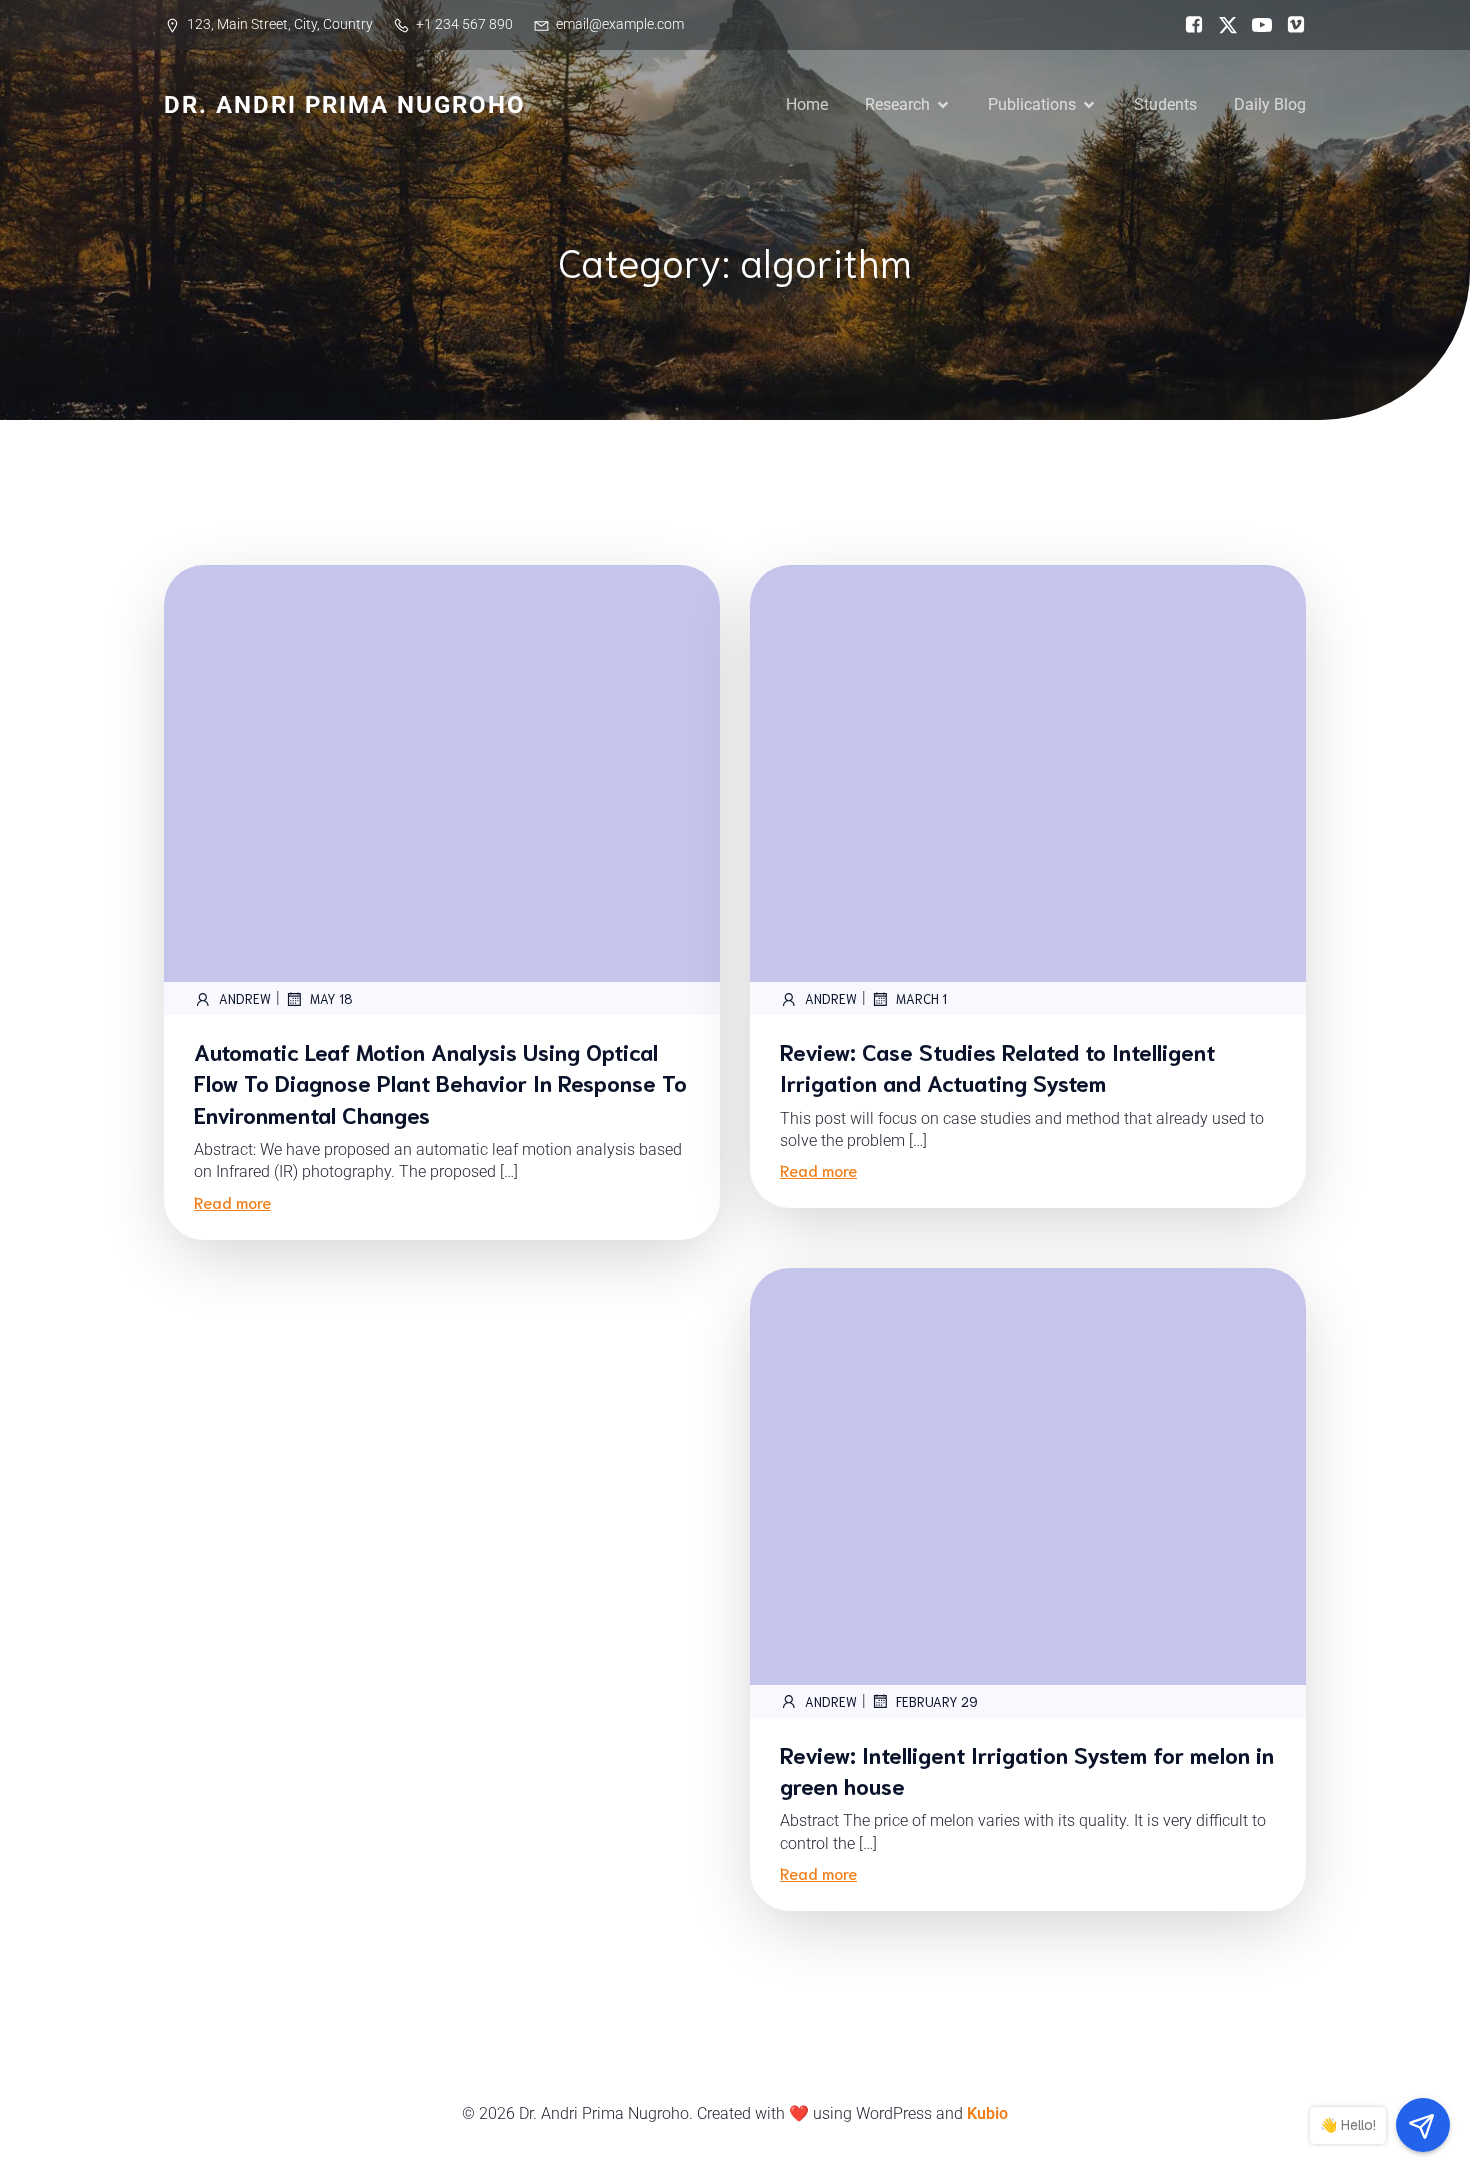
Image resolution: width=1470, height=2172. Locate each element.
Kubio (987, 2113)
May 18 (331, 998)
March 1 (921, 998)
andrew (245, 998)
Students (1165, 104)
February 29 (937, 1701)
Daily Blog (1270, 104)
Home (807, 104)
